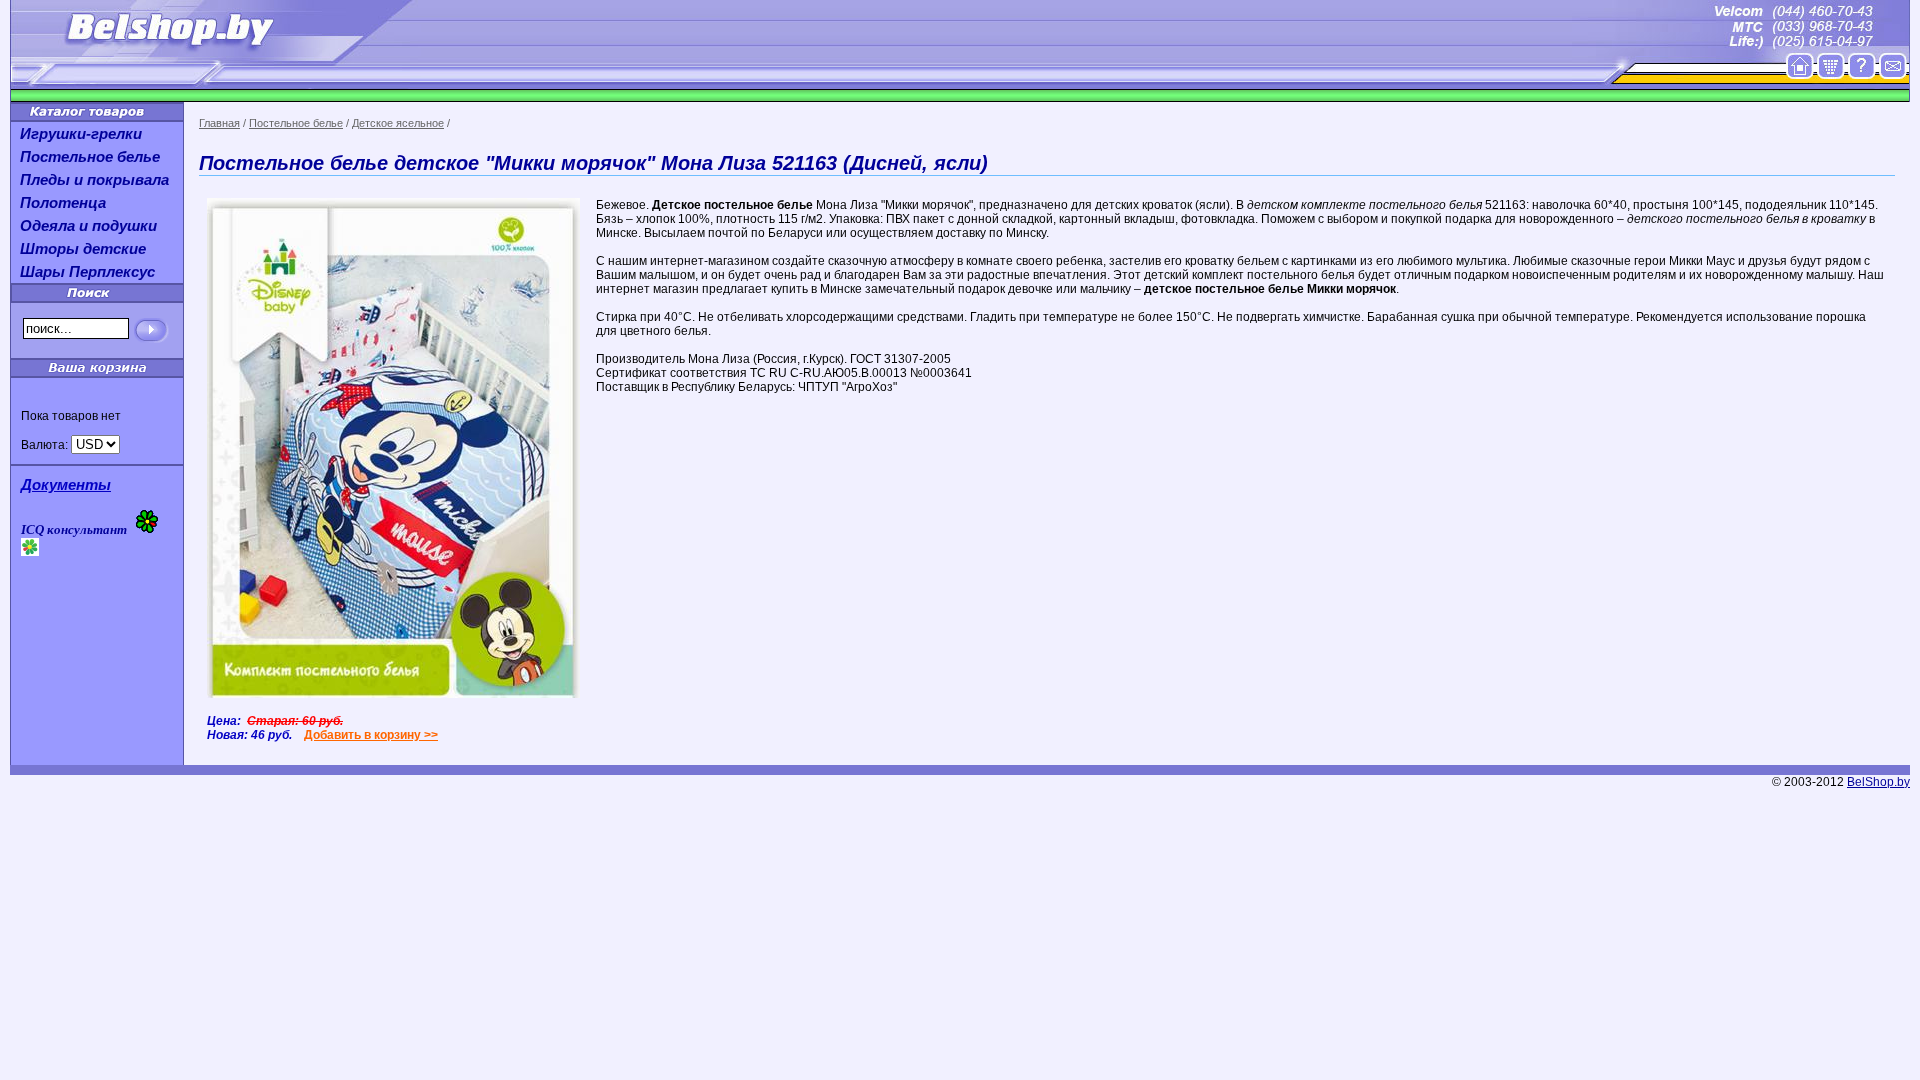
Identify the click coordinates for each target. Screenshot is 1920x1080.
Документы (66, 484)
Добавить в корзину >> (371, 735)
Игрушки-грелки (81, 133)
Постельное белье (296, 123)
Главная (219, 123)
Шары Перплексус (87, 271)
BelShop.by (1878, 782)
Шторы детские (83, 248)
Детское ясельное (398, 123)
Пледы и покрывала (94, 179)
